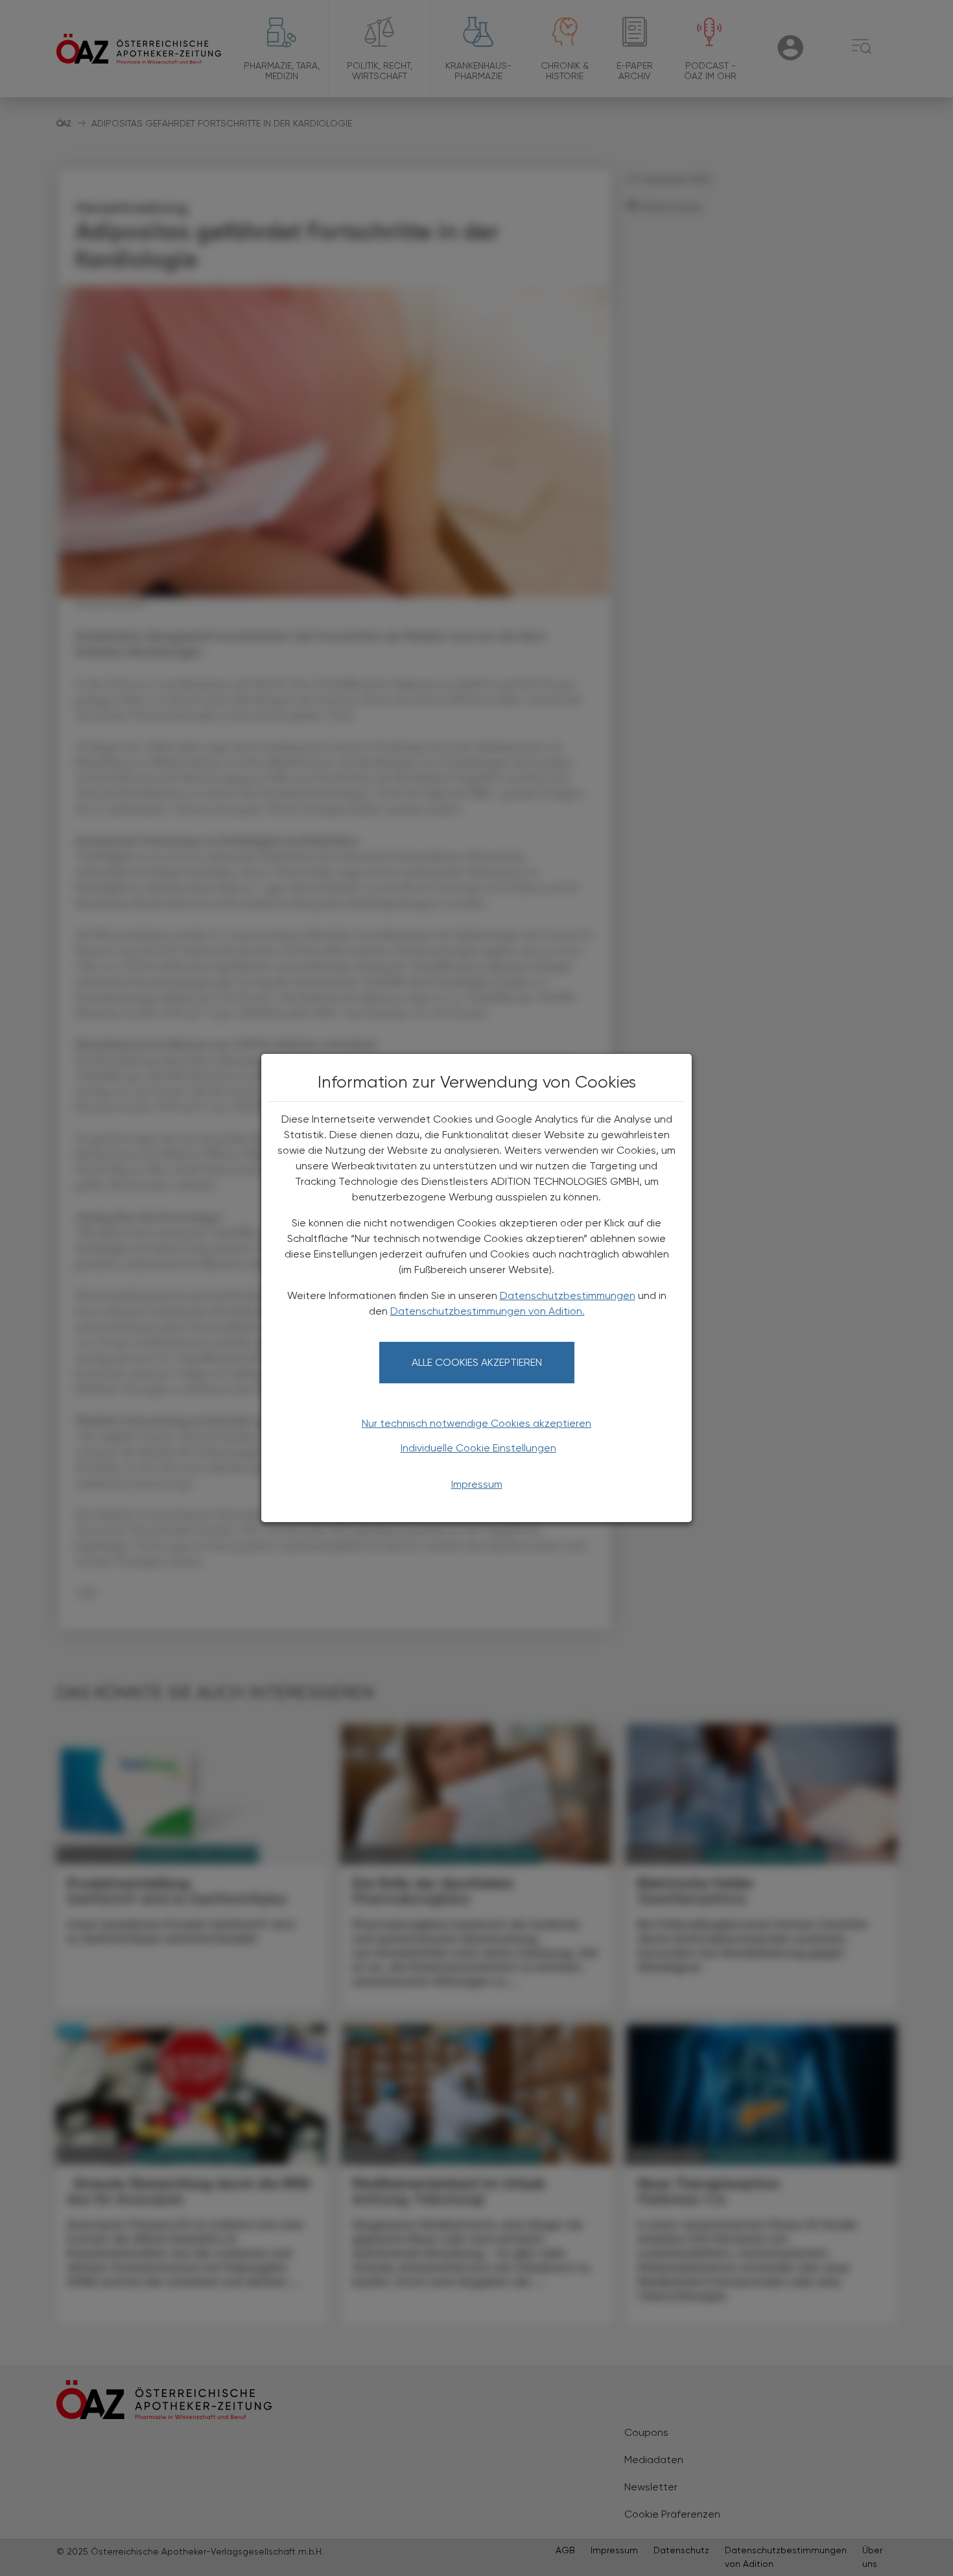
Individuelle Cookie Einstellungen (478, 1448)
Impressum (477, 1484)
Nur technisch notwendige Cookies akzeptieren (476, 1423)
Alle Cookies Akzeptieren (477, 1362)
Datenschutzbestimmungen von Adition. (488, 1311)
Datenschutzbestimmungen (568, 1295)
